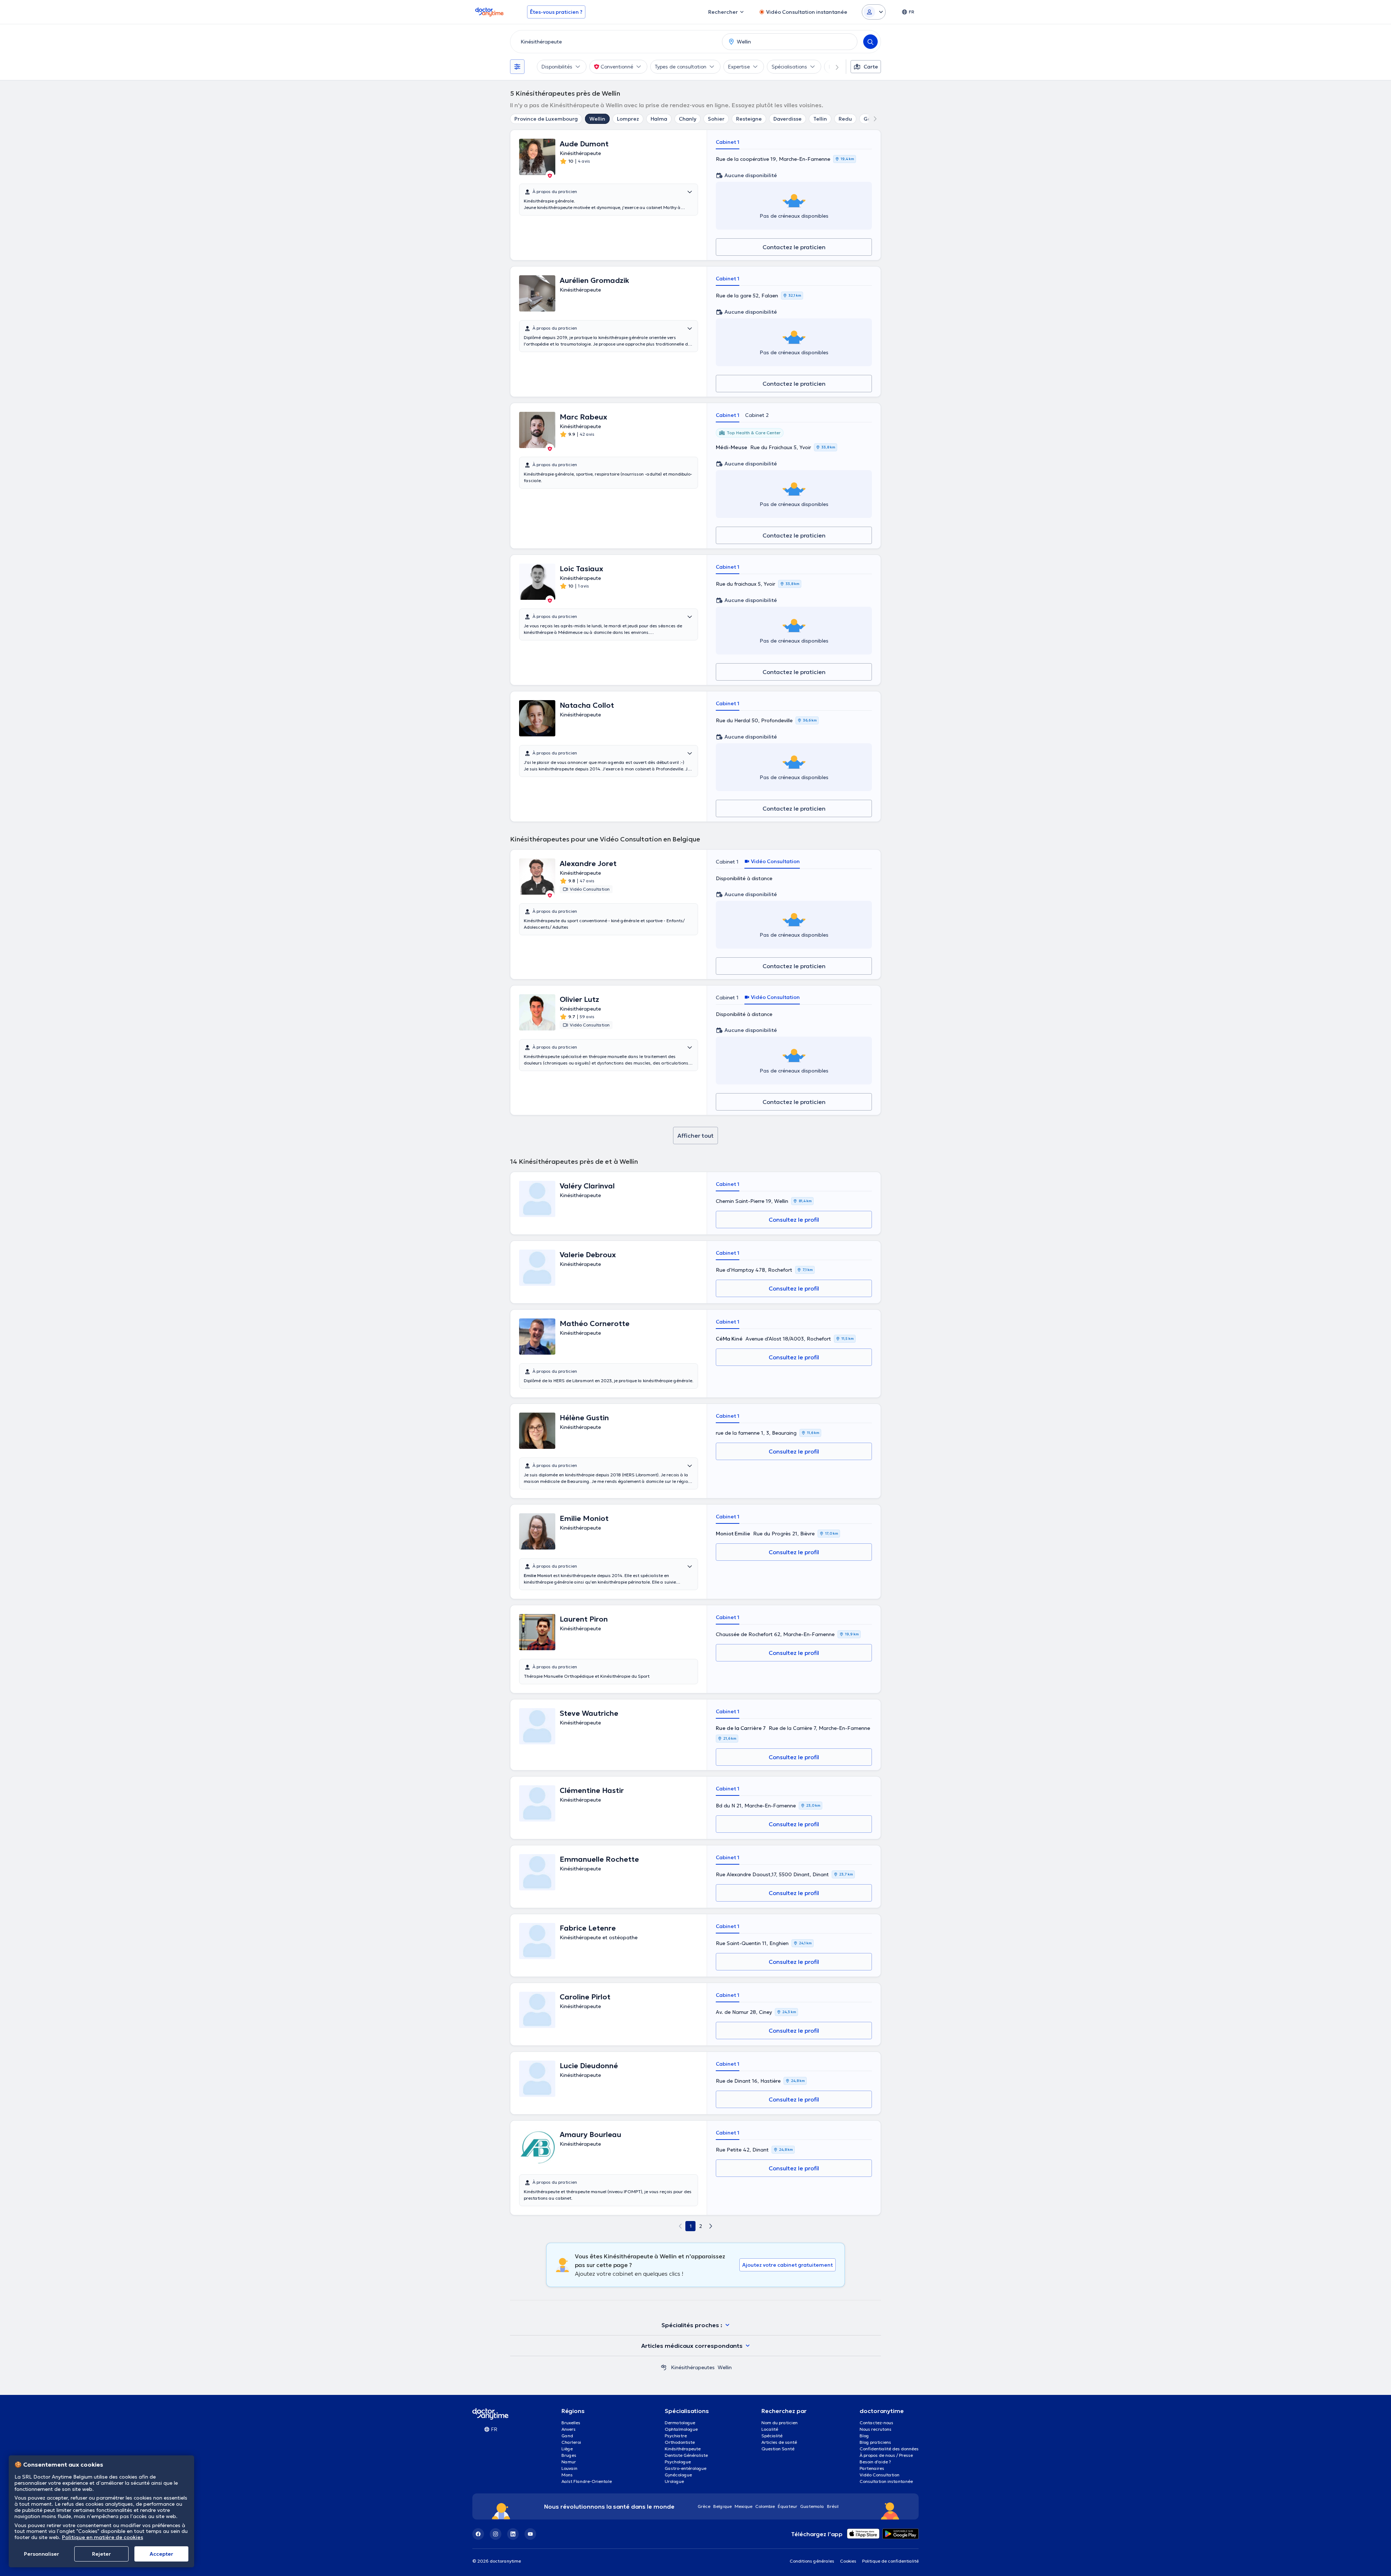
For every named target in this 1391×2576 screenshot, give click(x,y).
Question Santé (778, 2449)
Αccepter (161, 2554)
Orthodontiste (680, 2442)
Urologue (674, 2481)
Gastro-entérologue (686, 2468)
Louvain (569, 2468)
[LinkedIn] (513, 2534)
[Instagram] (496, 2534)
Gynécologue (678, 2475)
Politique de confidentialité (890, 2561)
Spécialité (772, 2436)
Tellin (820, 119)
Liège (567, 2449)
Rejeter (101, 2554)
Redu (845, 119)
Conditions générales (812, 2561)
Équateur (788, 2506)
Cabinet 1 (728, 142)
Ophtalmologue (681, 2429)
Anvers (569, 2429)
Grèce (704, 2506)
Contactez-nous (876, 2423)
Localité (770, 2429)
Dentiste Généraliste (686, 2455)
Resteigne (749, 119)
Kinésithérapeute (683, 2449)
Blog (864, 2436)
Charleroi (571, 2442)
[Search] (870, 42)
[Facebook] (478, 2534)
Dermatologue (680, 2423)
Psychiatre (676, 2436)
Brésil (833, 2506)
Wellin (597, 119)
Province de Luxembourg (546, 119)
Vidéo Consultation (880, 2475)
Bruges (569, 2455)
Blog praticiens (875, 2442)
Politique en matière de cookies (103, 2537)
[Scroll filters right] (833, 67)
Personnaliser (41, 2554)
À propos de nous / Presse (886, 2455)
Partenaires (872, 2468)
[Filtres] (517, 67)
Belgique (722, 2506)
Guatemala (812, 2506)
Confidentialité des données (889, 2449)
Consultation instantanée (886, 2481)
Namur (569, 2462)
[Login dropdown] (874, 12)
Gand (567, 2436)
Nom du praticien (780, 2423)
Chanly (688, 119)
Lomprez (628, 119)
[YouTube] (530, 2534)
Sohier (716, 119)
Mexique (743, 2506)
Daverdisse (788, 119)
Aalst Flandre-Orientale (587, 2481)
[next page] (711, 2226)
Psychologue (678, 2462)
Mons (567, 2475)
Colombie (765, 2506)
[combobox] (615, 42)
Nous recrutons (876, 2429)
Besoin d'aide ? (875, 2462)
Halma (659, 119)
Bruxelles (571, 2423)
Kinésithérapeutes (693, 2367)
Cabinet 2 (757, 415)
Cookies (848, 2561)
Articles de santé (779, 2442)
